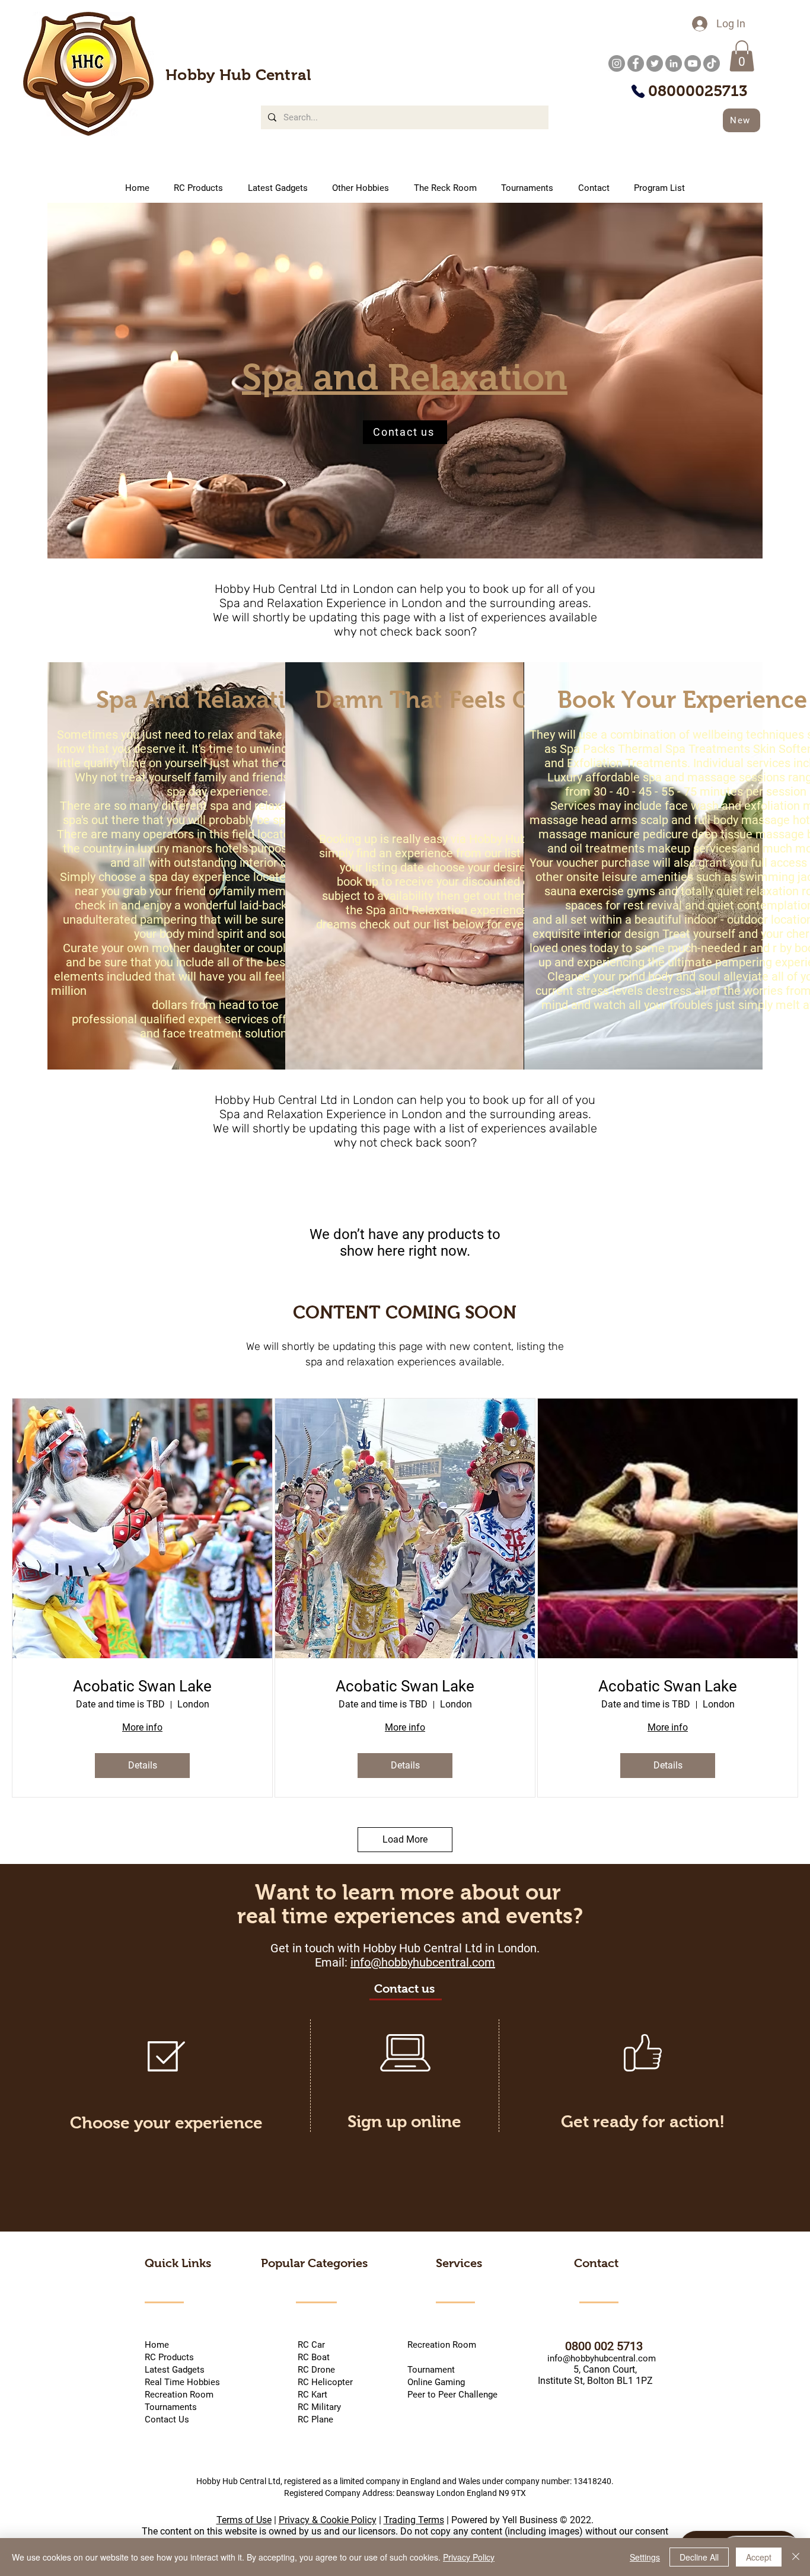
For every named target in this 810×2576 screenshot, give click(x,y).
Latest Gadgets (175, 2370)
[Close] (796, 2557)
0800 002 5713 (589, 2346)
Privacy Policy (469, 2557)
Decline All (699, 2557)
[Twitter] (655, 63)
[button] (742, 56)
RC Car (330, 2345)
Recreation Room (442, 2345)
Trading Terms (414, 2520)
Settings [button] (645, 2557)
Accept (759, 2557)
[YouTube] (693, 63)
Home (157, 2345)
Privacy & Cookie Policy (328, 2520)
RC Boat (312, 2357)
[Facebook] (636, 63)
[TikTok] (712, 63)
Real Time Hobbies (182, 2382)
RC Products (169, 2357)
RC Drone (315, 2370)
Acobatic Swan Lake (142, 1686)
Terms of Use (244, 2520)
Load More (405, 1839)
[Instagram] (617, 63)
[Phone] (638, 91)
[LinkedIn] (674, 63)
